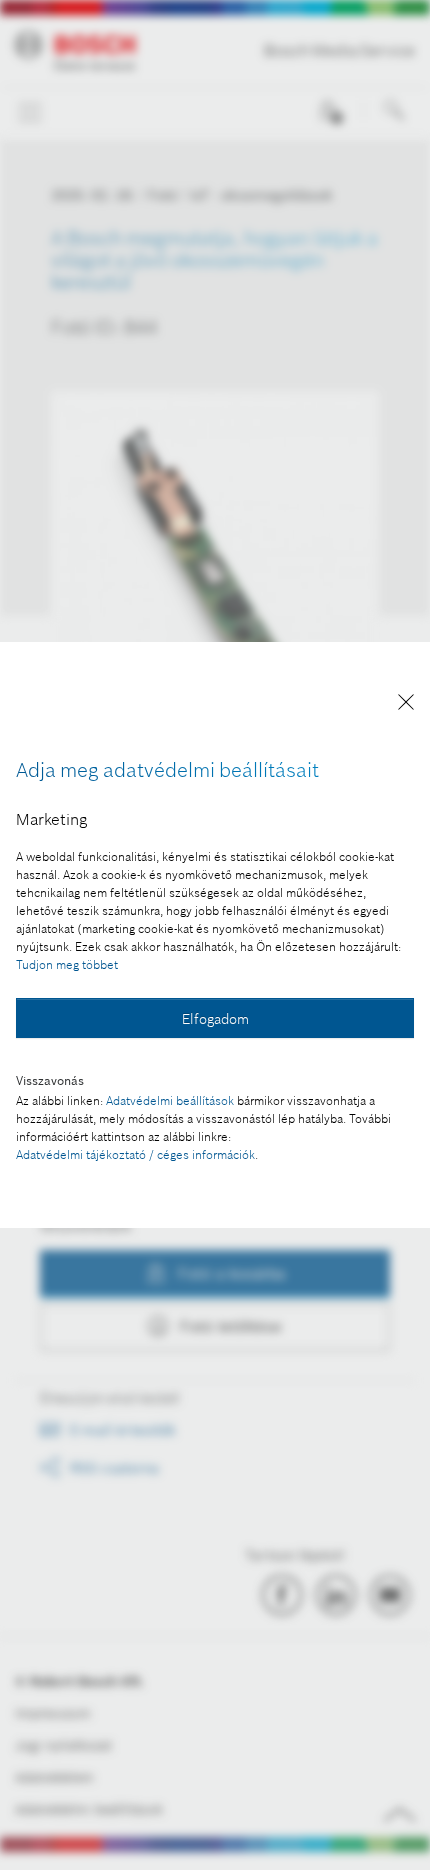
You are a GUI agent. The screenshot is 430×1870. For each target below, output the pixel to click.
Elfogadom (215, 1019)
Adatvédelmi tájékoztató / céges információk (135, 1154)
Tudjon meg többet (67, 964)
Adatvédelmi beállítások (170, 1100)
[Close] (406, 705)
